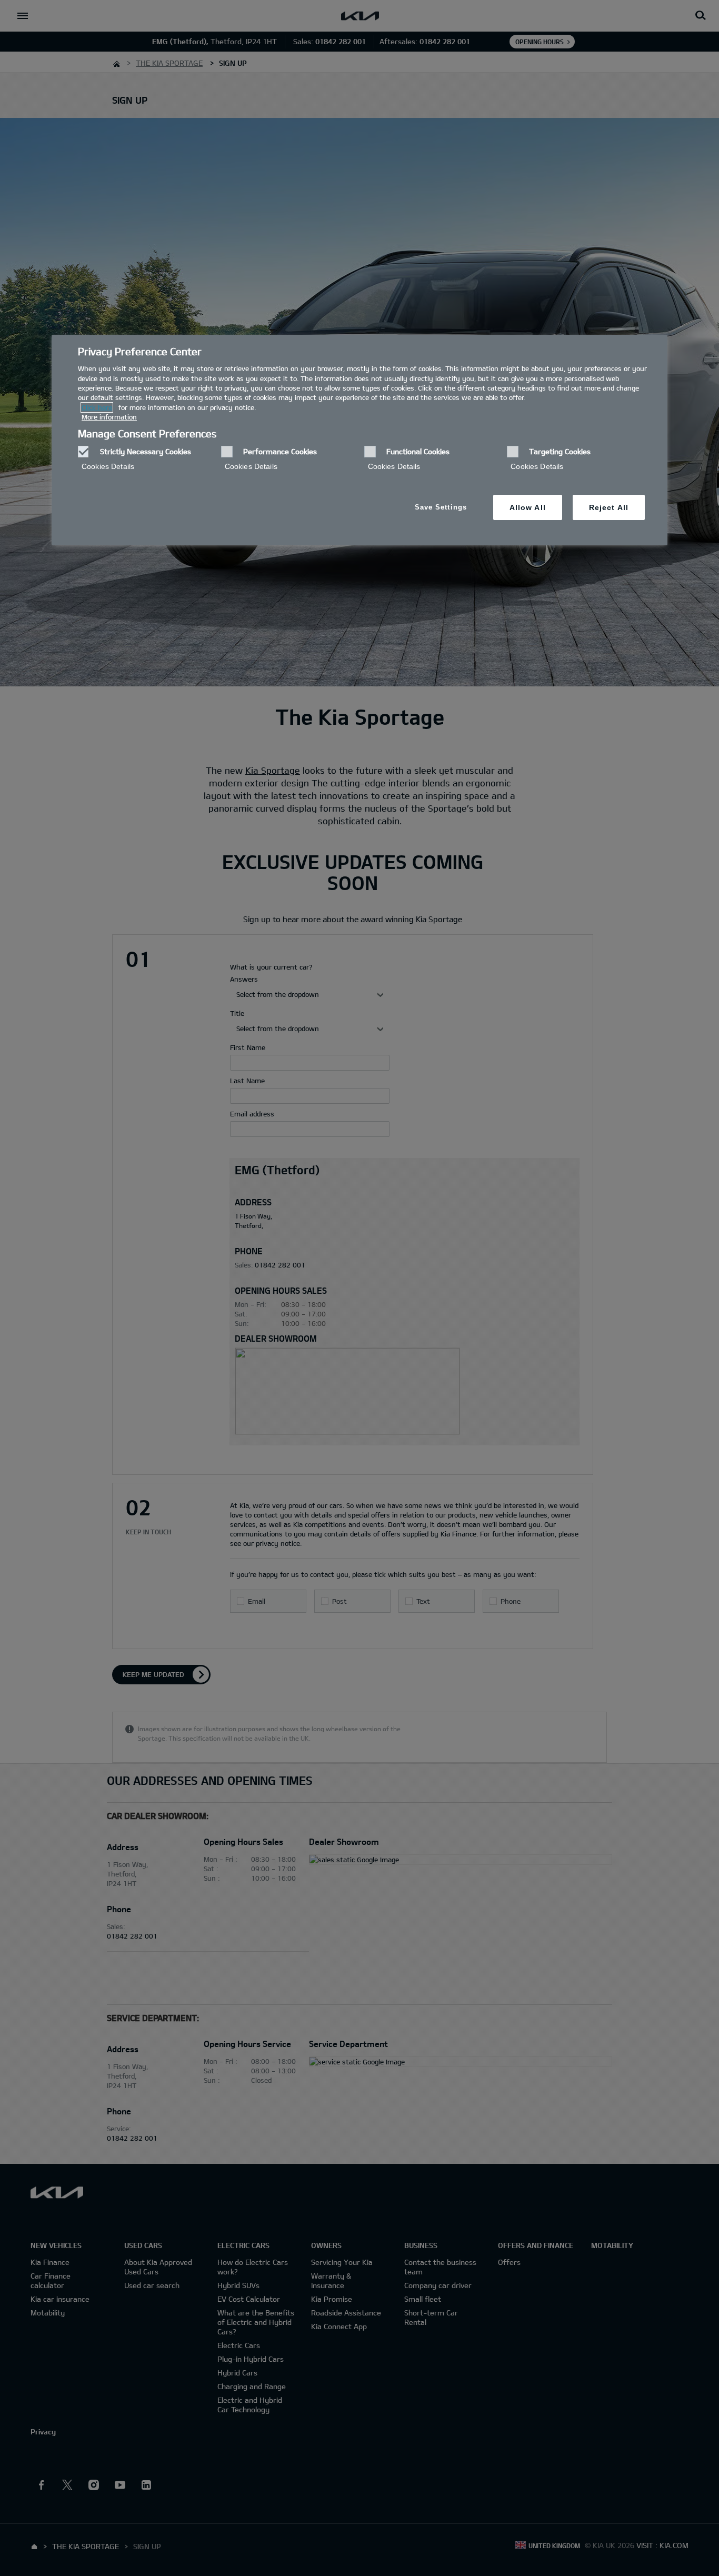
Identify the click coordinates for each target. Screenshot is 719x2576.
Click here (97, 407)
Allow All (528, 507)
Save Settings (441, 507)
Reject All (609, 507)
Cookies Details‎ (108, 466)
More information (109, 417)
